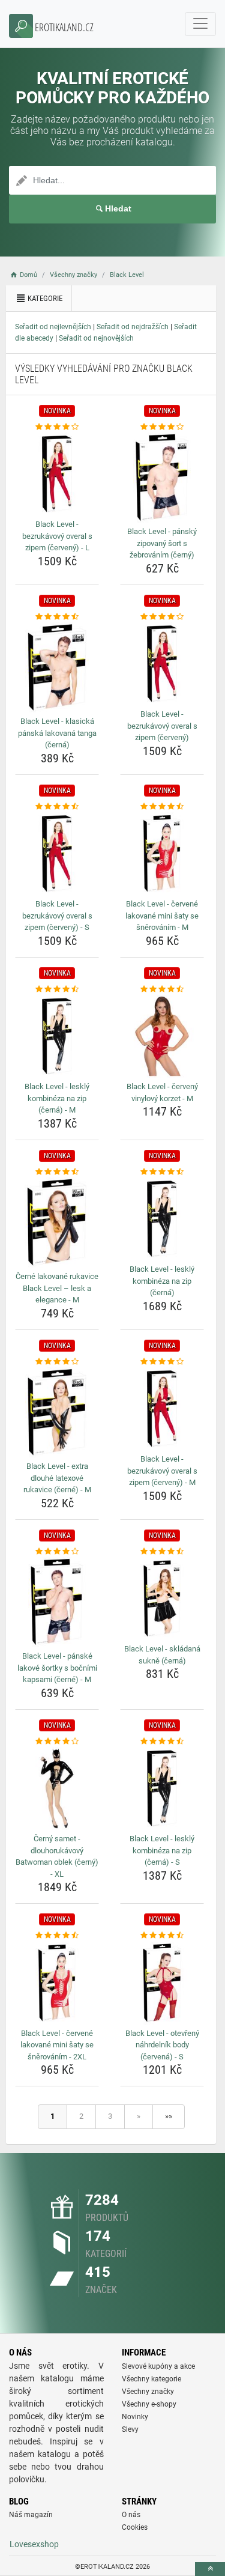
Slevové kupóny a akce (158, 2366)
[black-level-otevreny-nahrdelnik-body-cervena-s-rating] (162, 1936)
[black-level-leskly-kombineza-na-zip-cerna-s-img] (162, 1788)
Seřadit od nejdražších (133, 327)
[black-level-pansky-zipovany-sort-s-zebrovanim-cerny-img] (162, 478)
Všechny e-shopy (149, 2404)
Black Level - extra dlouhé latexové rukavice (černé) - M (57, 1478)
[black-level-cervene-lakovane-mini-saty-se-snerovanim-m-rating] (162, 807)
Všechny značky (148, 2392)
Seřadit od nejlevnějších (53, 327)
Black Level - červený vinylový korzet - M (162, 1092)
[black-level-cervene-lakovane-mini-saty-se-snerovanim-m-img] (162, 854)
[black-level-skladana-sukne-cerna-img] (162, 1599)
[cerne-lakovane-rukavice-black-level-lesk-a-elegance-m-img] (57, 1223)
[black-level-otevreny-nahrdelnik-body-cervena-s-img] (162, 1983)
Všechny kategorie (151, 2379)
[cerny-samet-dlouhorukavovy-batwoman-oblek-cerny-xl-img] (57, 1788)
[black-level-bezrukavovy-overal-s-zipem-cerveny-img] (162, 664)
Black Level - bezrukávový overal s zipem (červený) (162, 726)
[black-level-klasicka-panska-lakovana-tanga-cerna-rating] (57, 617)
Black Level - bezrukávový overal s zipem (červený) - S (57, 916)
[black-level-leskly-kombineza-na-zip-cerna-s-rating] (162, 1742)
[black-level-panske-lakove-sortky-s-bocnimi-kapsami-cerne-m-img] (57, 1602)
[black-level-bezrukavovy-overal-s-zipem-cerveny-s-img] (57, 854)
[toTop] (210, 2569)
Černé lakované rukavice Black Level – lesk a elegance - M (57, 1288)
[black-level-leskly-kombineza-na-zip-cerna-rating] (162, 1172)
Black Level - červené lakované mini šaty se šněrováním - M (162, 916)
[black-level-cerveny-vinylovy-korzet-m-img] (162, 1036)
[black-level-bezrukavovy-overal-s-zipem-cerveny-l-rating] (57, 427)
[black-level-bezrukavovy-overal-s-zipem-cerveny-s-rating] (57, 807)
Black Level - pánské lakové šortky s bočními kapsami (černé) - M (57, 1668)
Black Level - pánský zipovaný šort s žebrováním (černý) (162, 543)
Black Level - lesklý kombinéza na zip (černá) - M (57, 1098)
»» (169, 2116)
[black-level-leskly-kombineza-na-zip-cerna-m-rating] (57, 989)
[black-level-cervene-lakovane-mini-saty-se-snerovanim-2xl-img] (57, 1983)
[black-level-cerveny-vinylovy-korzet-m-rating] (162, 989)
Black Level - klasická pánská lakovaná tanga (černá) (57, 733)
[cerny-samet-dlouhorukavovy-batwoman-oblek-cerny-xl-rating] (57, 1742)
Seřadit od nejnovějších (96, 338)
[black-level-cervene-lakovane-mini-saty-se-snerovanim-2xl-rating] (57, 1936)
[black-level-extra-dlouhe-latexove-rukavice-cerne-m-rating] (57, 1362)
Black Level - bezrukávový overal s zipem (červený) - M (162, 1471)
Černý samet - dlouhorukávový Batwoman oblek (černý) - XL (57, 1856)
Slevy (130, 2429)
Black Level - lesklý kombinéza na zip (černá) (162, 1281)
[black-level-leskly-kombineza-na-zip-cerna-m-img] (57, 1036)
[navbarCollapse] (200, 24)
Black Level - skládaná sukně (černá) (162, 1655)
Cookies (135, 2527)
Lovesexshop (34, 2544)
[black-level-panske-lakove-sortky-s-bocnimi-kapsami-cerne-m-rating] (57, 1552)
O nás (131, 2515)
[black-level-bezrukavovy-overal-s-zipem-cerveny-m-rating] (162, 1362)
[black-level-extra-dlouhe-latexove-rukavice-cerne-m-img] (57, 1412)
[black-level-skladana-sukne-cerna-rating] (162, 1552)
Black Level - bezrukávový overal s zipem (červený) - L (57, 536)
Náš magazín (31, 2515)
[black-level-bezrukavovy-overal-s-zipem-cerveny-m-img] (162, 1409)
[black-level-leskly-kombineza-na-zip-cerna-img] (162, 1219)
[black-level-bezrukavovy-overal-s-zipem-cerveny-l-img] (57, 474)
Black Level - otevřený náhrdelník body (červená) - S (162, 2045)
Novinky (135, 2417)
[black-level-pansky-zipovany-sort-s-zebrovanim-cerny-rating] (162, 427)
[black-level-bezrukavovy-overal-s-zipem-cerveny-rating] (162, 617)
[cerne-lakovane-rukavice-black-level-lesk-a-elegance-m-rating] (57, 1172)
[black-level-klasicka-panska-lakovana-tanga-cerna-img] (57, 667)
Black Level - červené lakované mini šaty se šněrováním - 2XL (57, 2045)
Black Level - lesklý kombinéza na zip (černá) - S (162, 1850)
